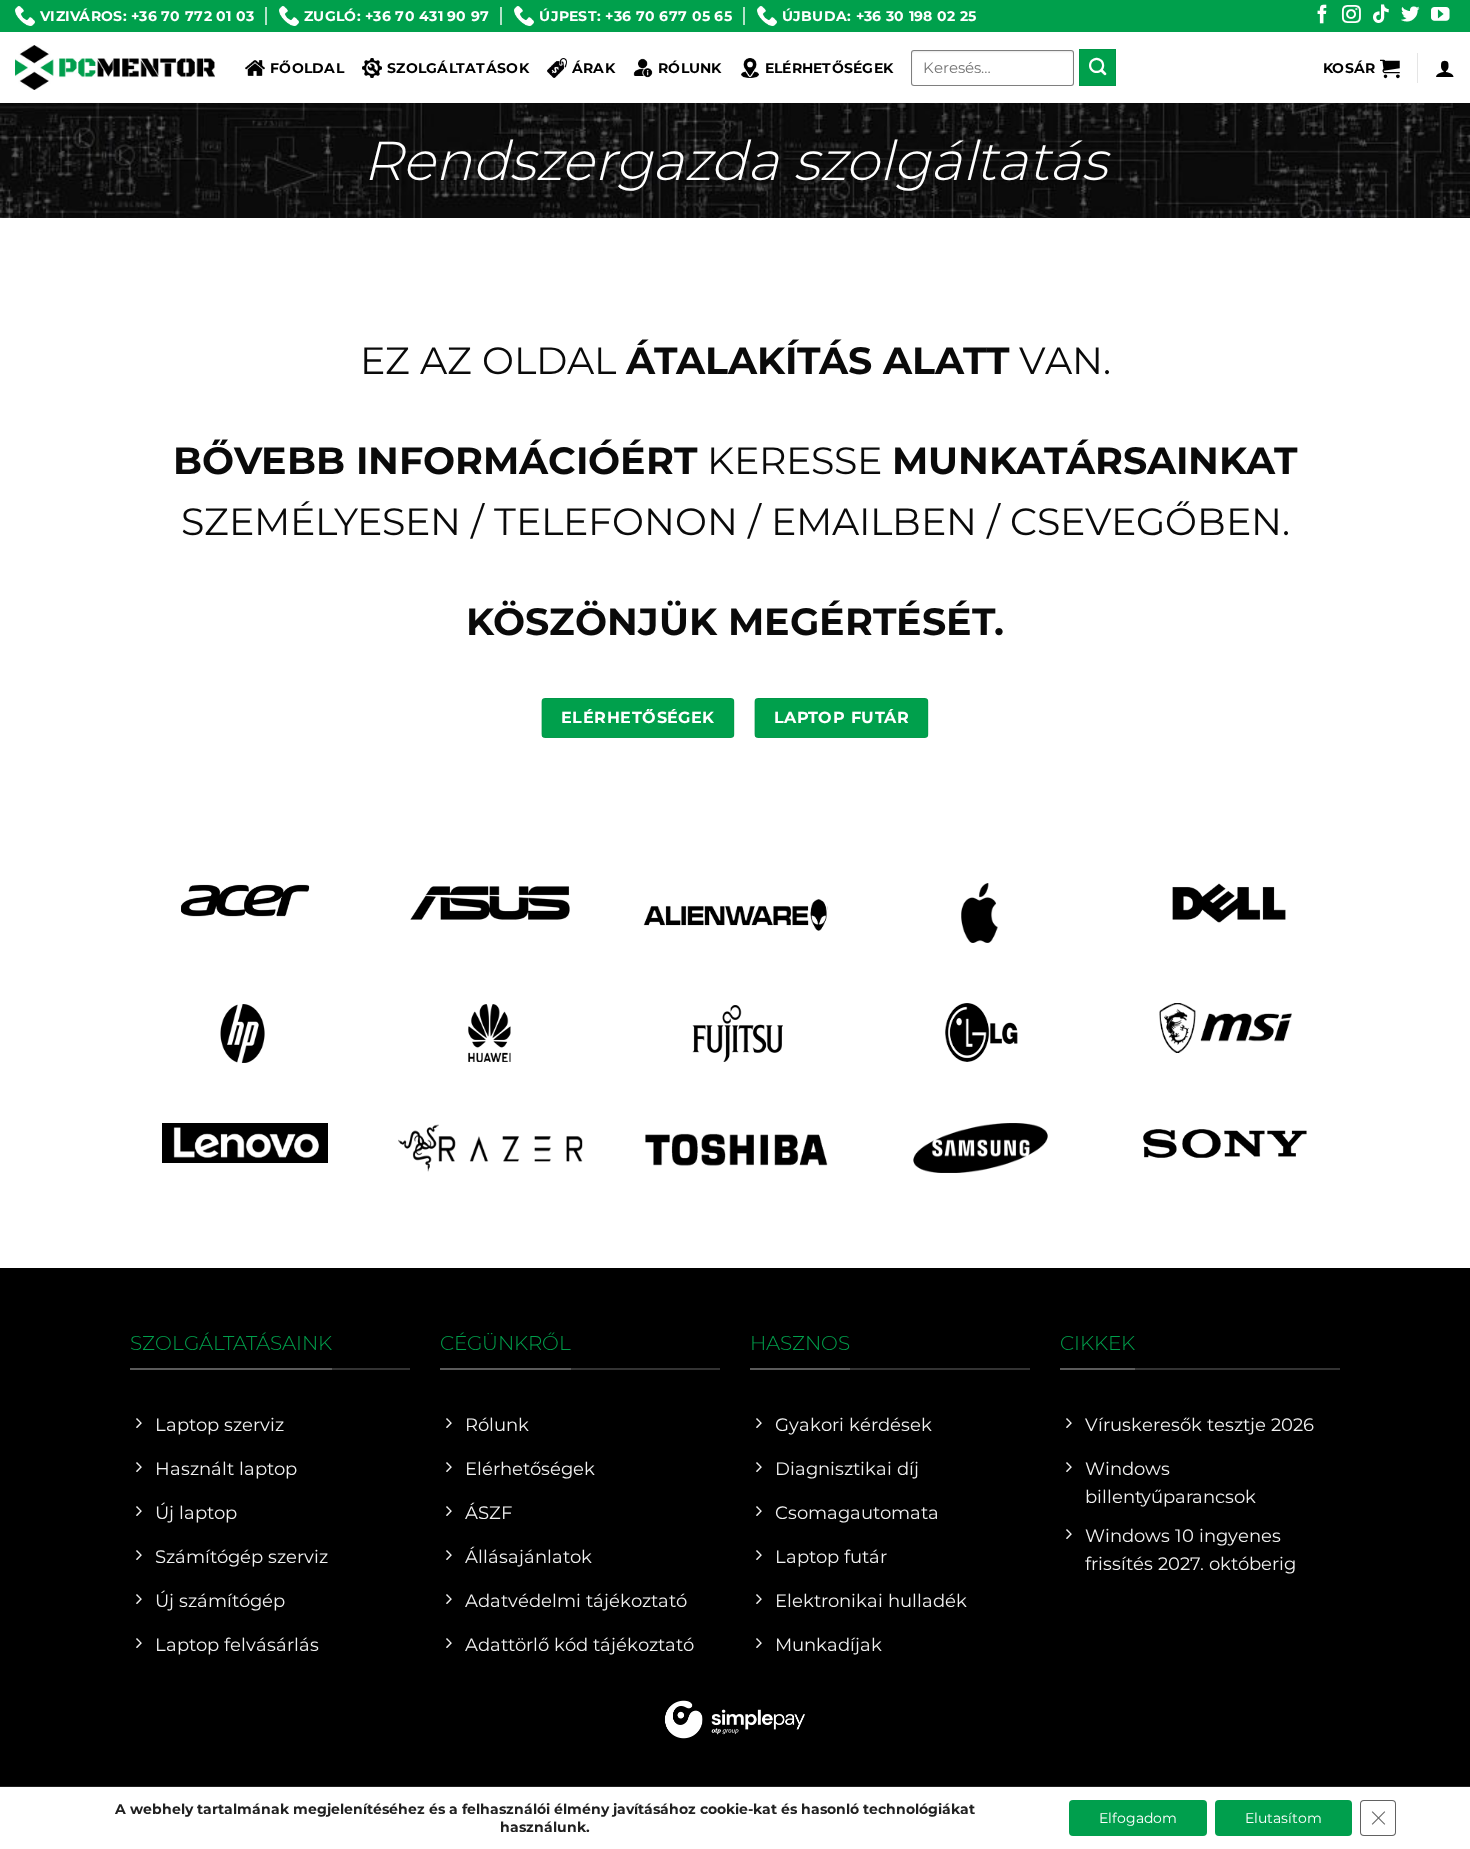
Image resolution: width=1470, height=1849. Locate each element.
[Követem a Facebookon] (1322, 15)
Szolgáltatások (458, 68)
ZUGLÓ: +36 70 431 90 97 (396, 16)
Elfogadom (1138, 1818)
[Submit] (1097, 67)
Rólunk (690, 68)
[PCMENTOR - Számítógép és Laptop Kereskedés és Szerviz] (115, 67)
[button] (1362, 68)
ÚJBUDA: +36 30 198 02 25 (879, 16)
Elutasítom (1283, 1818)
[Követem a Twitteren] (1410, 15)
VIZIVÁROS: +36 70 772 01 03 (147, 16)
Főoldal (307, 68)
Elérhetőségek (829, 68)
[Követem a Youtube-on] (1440, 15)
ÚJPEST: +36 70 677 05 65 (635, 16)
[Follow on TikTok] (1381, 15)
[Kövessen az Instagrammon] (1351, 15)
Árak (593, 68)
